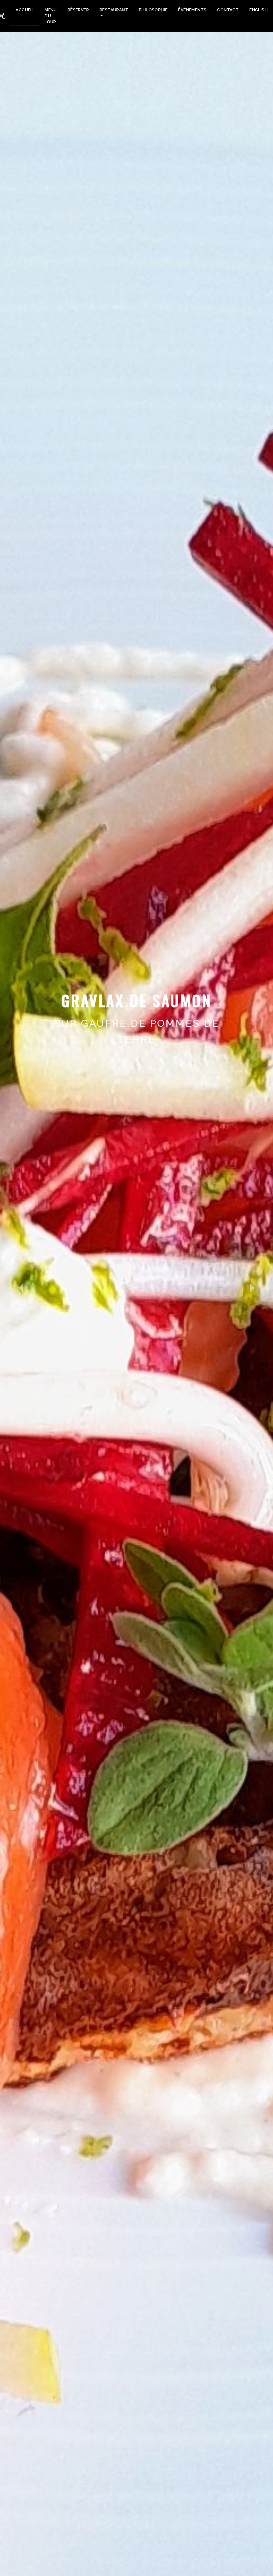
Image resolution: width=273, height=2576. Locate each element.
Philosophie (153, 10)
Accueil (25, 10)
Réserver (78, 10)
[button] (20, 1288)
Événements (192, 10)
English (259, 10)
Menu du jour (51, 16)
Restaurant (114, 10)
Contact (228, 10)
